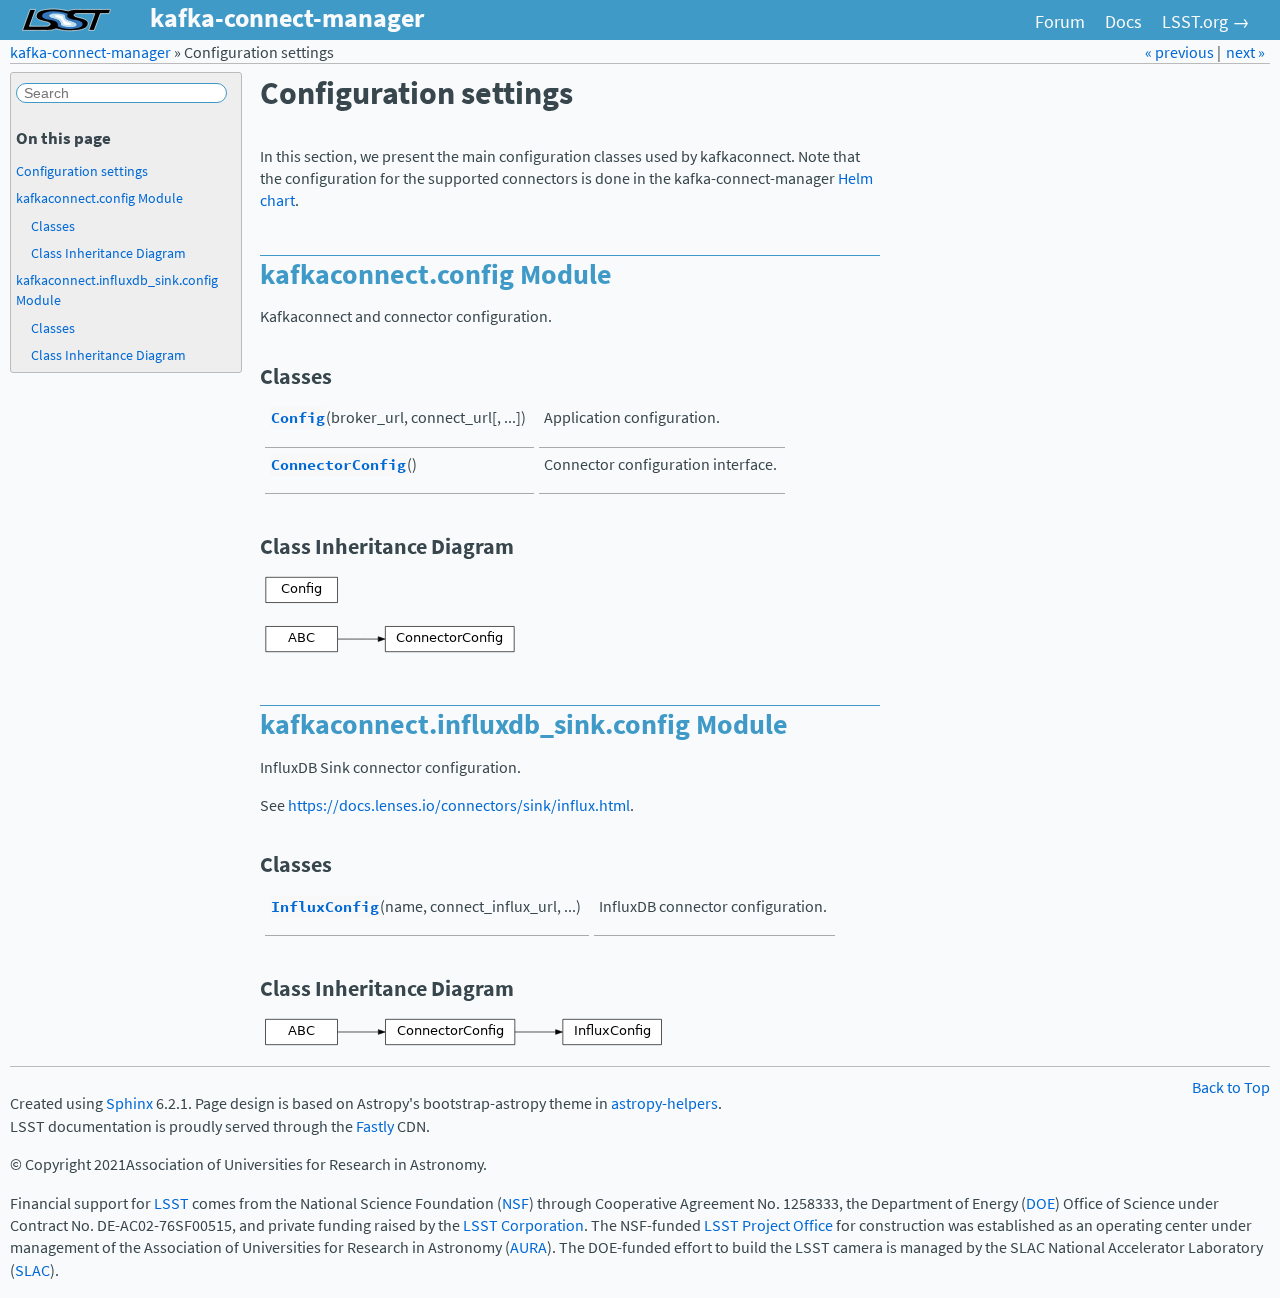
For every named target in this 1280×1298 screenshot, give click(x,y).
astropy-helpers (664, 1103)
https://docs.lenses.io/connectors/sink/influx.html (459, 805)
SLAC (32, 1270)
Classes (53, 226)
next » (1245, 52)
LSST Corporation (523, 1225)
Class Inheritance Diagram (108, 253)
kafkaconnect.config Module (99, 198)
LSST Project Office (768, 1225)
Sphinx (129, 1103)
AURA (528, 1247)
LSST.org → (1206, 22)
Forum (1060, 22)
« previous (1181, 52)
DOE (1040, 1203)
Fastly (375, 1126)
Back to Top (1231, 1087)
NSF (515, 1203)
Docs (1123, 22)
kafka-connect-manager (90, 52)
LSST (171, 1203)
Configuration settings (82, 171)
